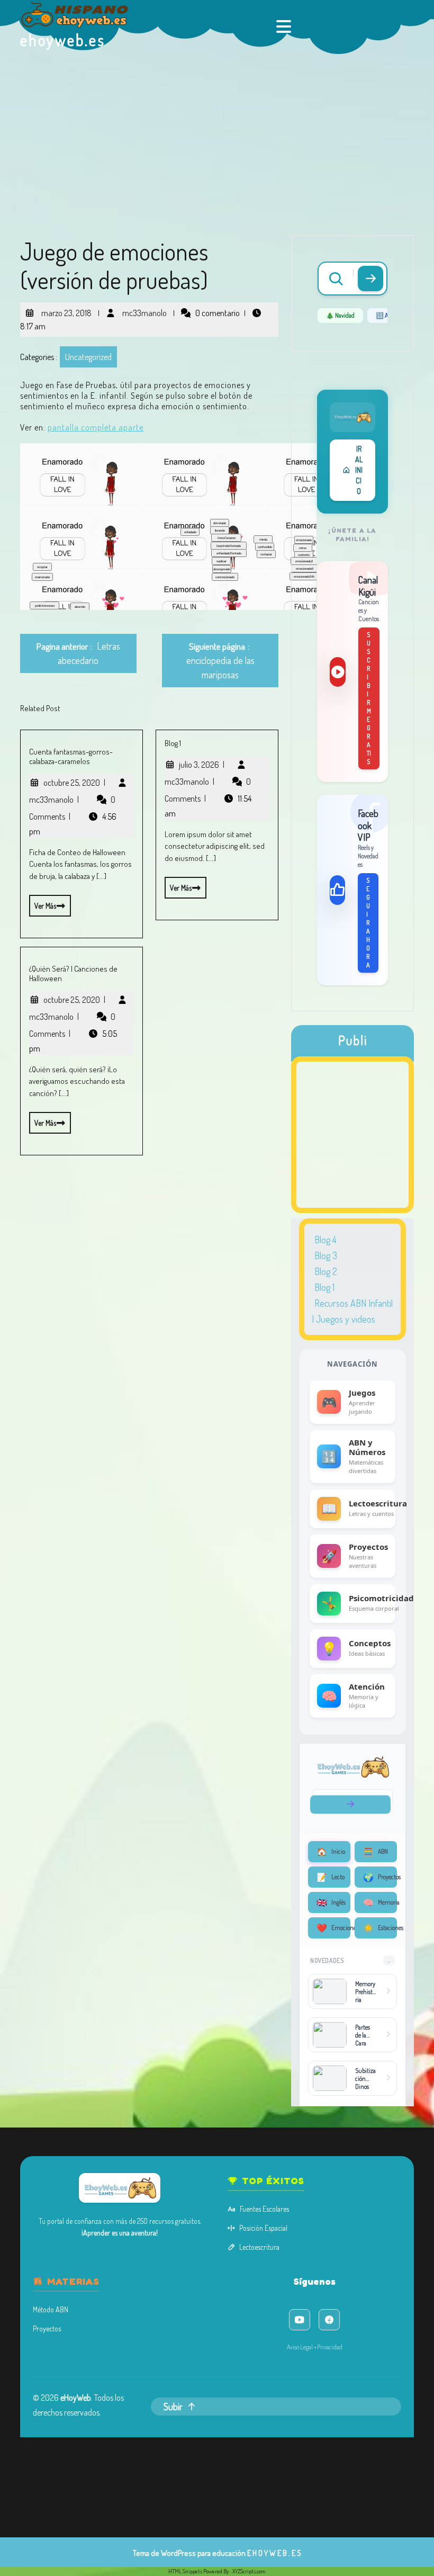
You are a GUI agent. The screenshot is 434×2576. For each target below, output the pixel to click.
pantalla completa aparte (96, 427)
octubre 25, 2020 (74, 783)
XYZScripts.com (249, 2571)
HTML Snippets (185, 2571)
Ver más (43, 903)
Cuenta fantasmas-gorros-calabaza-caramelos (71, 756)
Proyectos (47, 2328)
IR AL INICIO (359, 470)
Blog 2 (326, 1271)
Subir (173, 2407)
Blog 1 (173, 743)
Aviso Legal (300, 2347)
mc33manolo (143, 309)
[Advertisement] (217, 133)
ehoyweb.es (63, 40)
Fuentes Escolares (264, 2209)
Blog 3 (326, 1255)
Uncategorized (88, 357)
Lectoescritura (259, 2247)
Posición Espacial (263, 2228)
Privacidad (330, 2347)
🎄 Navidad (340, 315)
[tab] (285, 26)
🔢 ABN (385, 315)
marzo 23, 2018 (65, 309)
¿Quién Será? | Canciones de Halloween (73, 973)
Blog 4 (325, 1240)
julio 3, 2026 (202, 765)
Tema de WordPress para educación (189, 2553)
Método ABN (51, 2309)
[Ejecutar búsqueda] (370, 279)
